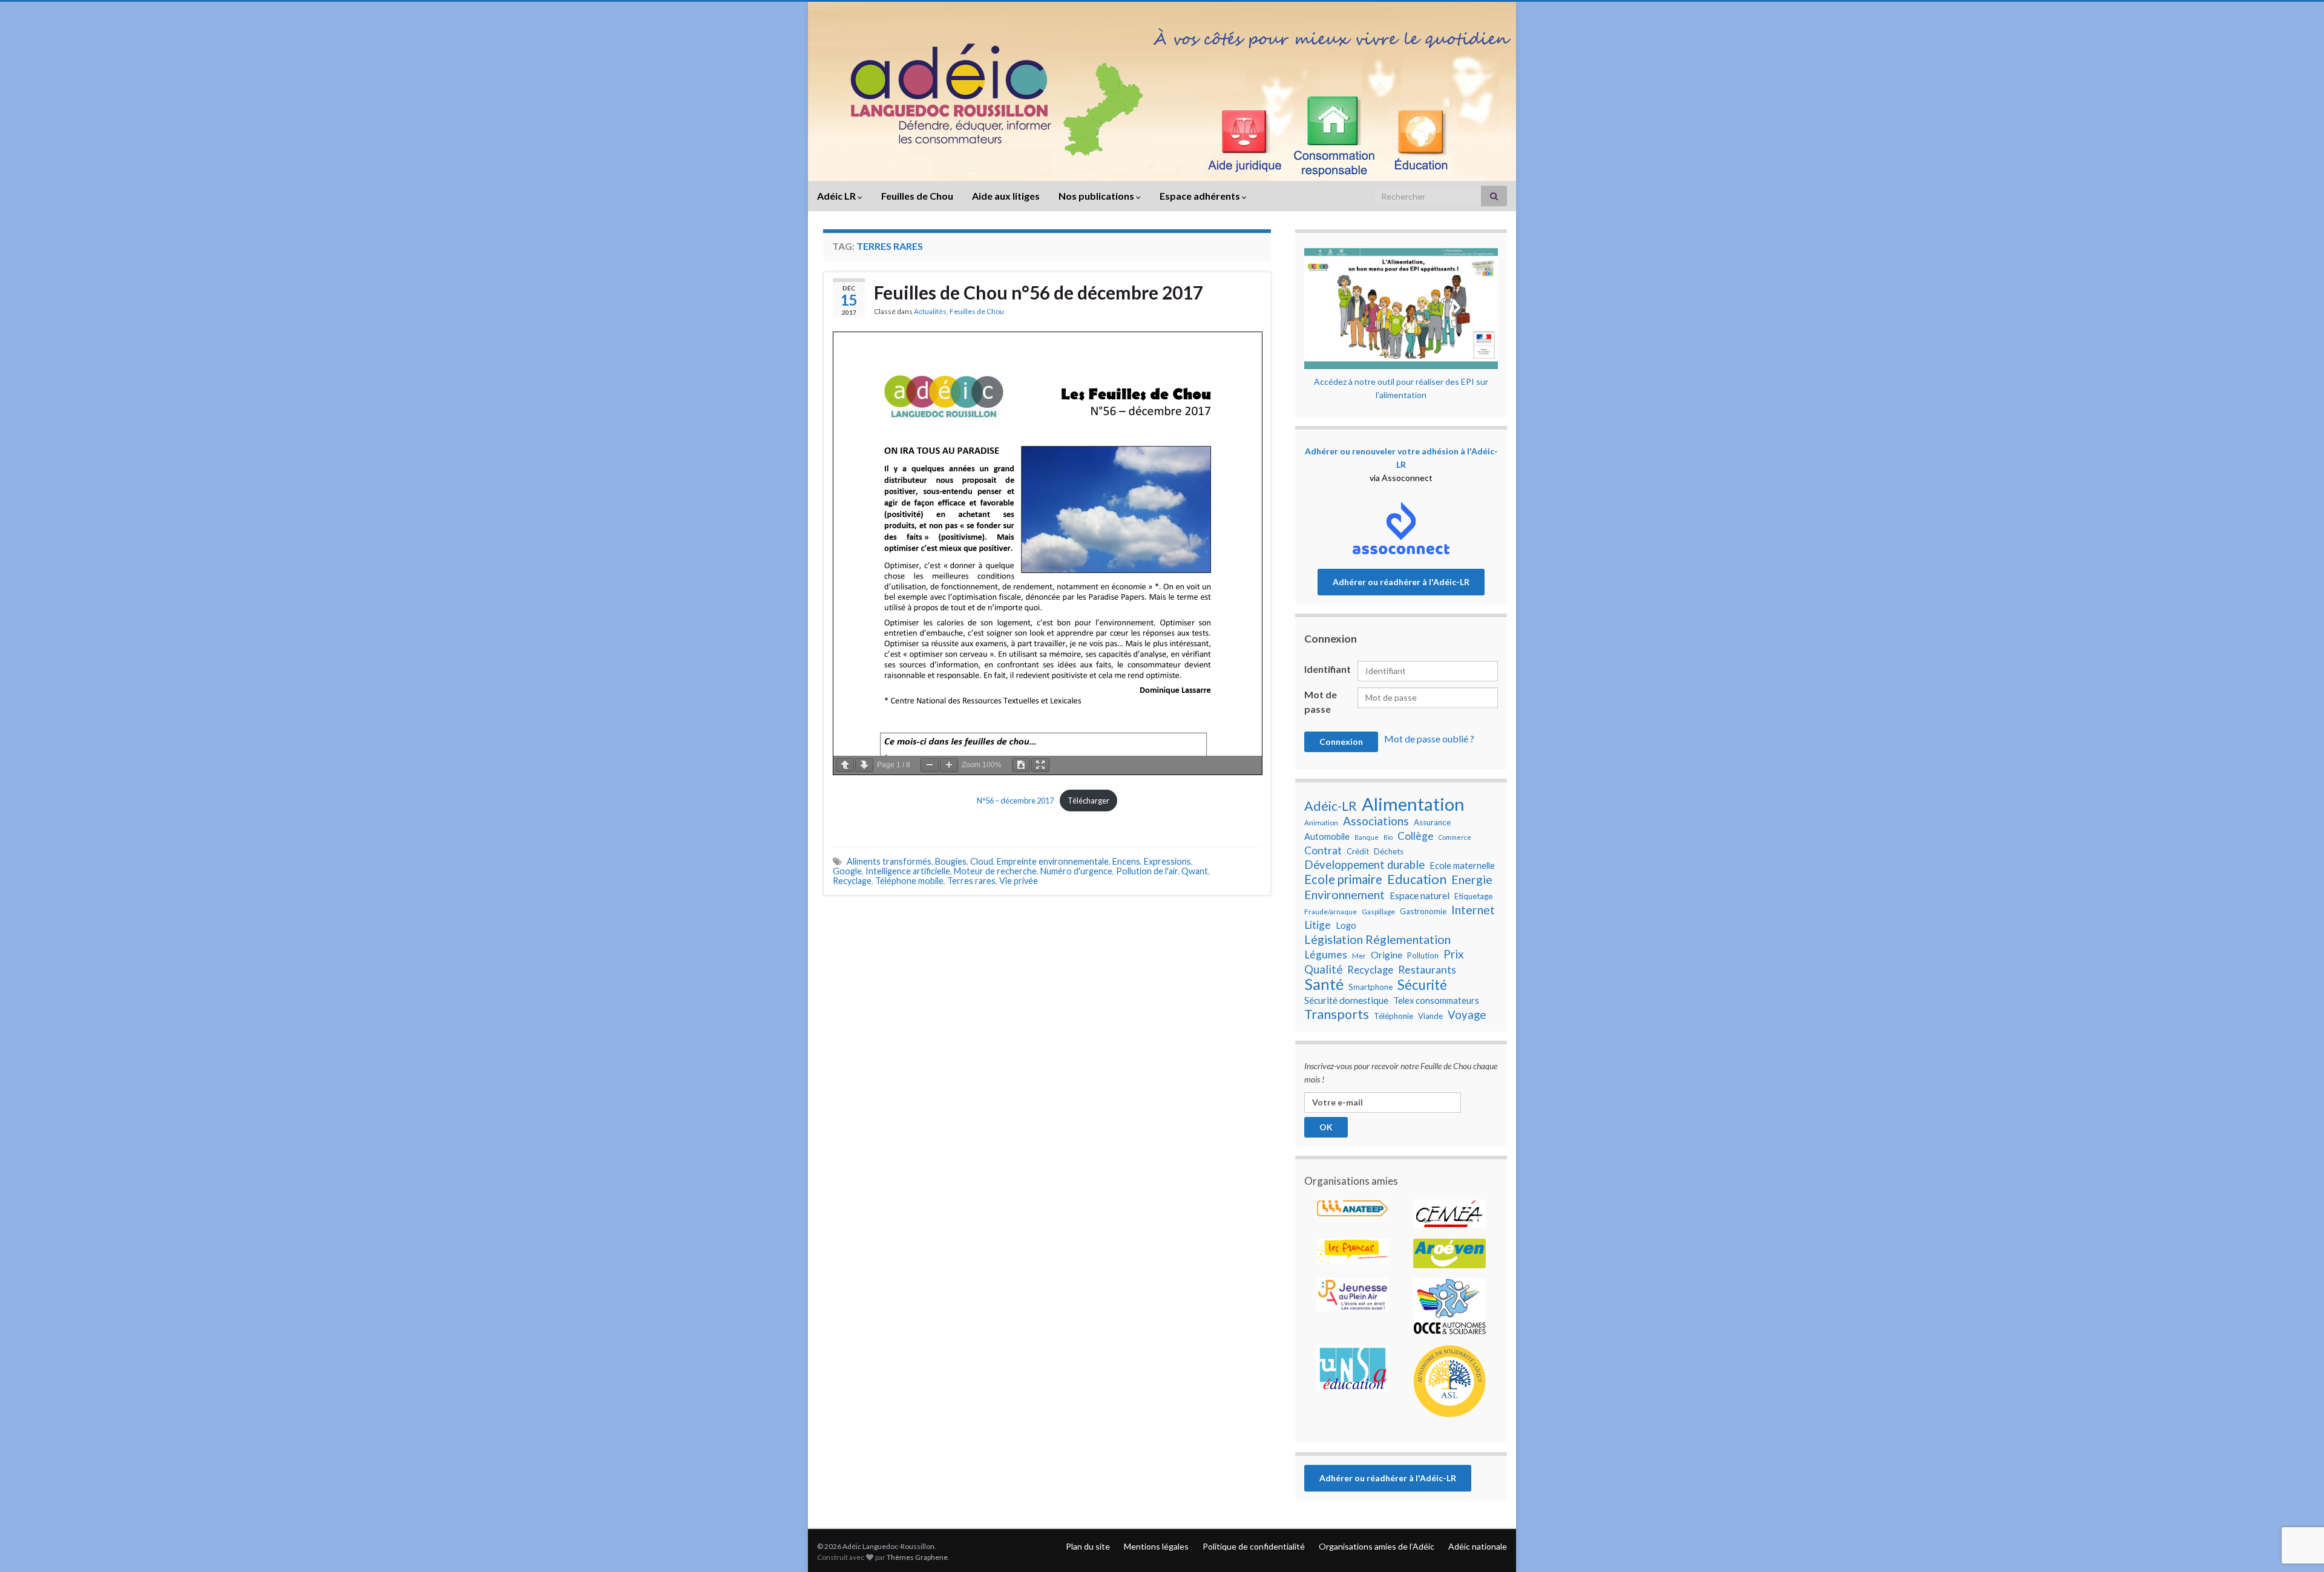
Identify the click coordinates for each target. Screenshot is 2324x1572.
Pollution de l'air (1147, 871)
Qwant (1195, 871)
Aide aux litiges (1006, 196)
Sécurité (1422, 985)
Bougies (951, 861)
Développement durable (1364, 865)
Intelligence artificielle (908, 871)
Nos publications (1097, 196)
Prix (1454, 954)
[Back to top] (2297, 1500)
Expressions (1167, 861)
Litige (1318, 925)
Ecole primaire (1343, 879)
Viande (1430, 1016)
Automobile (1327, 837)
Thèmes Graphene (917, 1557)
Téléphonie (1393, 1016)
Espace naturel (1420, 896)
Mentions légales (1156, 1546)
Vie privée (1019, 881)
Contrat (1323, 850)
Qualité (1323, 969)
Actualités (930, 311)
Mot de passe (1321, 702)
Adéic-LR (1331, 806)
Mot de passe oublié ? (1429, 739)
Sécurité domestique (1346, 1000)
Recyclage (852, 881)
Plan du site (1088, 1546)
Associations (1376, 821)
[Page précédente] (845, 765)
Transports (1337, 1014)
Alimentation (1413, 804)
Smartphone (1370, 987)
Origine (1387, 955)
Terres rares (971, 881)
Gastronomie (1423, 911)
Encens (1126, 861)
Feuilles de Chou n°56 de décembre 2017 (1039, 292)
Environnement (1344, 894)
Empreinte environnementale (1053, 861)
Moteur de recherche (995, 871)
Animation (1321, 823)
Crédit (1358, 851)
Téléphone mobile (909, 881)
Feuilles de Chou (917, 196)
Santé (1324, 984)
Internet (1473, 909)
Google (847, 871)
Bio (1388, 837)
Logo (1346, 925)
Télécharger (1088, 801)
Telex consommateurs (1436, 1001)
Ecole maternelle (1462, 866)
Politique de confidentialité (1254, 1546)
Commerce (1455, 837)
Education (1417, 879)
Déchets (1389, 851)
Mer (1359, 956)
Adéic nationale (1478, 1546)
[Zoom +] (949, 765)
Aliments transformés (889, 861)
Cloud (982, 861)
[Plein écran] (1040, 765)
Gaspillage (1378, 912)
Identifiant (1328, 669)
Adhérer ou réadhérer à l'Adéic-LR (1401, 582)
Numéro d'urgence (1076, 871)
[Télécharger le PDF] (1021, 765)
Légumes (1326, 955)
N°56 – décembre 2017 (1015, 801)
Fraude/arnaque (1331, 912)
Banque (1367, 837)
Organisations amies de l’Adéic (1377, 1546)
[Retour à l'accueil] (1162, 91)
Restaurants (1427, 970)
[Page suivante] (864, 765)
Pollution (1423, 955)
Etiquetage (1473, 896)
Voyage (1467, 1015)
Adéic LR (837, 196)
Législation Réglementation (1377, 939)
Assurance (1432, 822)
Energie (1472, 879)
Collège (1416, 836)
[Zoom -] (930, 765)
